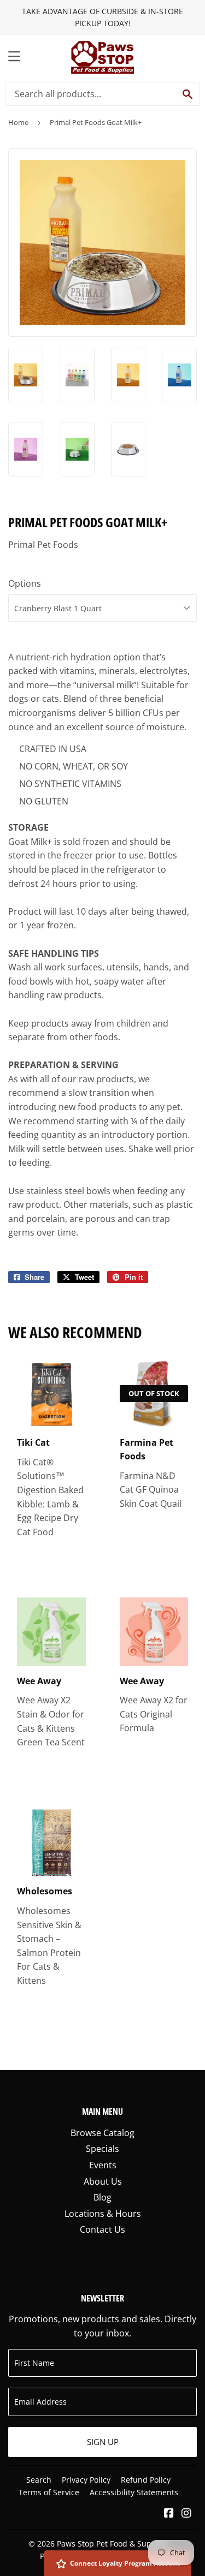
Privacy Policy (86, 2480)
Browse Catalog (102, 2133)
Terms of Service (49, 2492)
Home (18, 122)
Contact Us (102, 2229)
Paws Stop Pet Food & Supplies (113, 2544)
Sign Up (103, 2442)
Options (25, 583)
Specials (102, 2149)
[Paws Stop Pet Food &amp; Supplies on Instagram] (186, 2514)
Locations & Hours (103, 2214)
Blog (102, 2197)
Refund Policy (146, 2480)
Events (103, 2165)
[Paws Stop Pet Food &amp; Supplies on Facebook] (169, 2514)
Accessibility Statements (134, 2492)
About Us (103, 2181)
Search (39, 2480)
